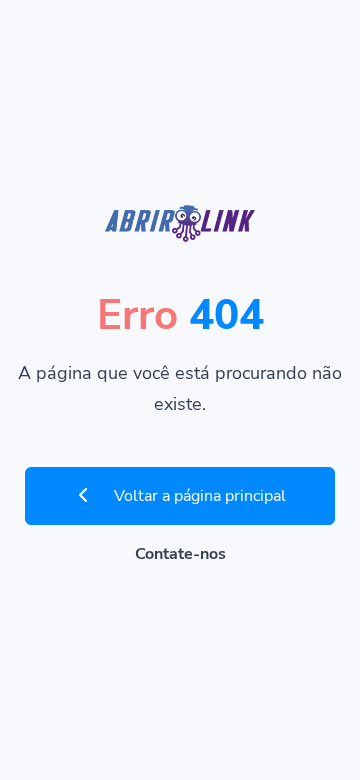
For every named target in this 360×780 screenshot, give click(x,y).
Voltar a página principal (198, 496)
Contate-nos (180, 554)
